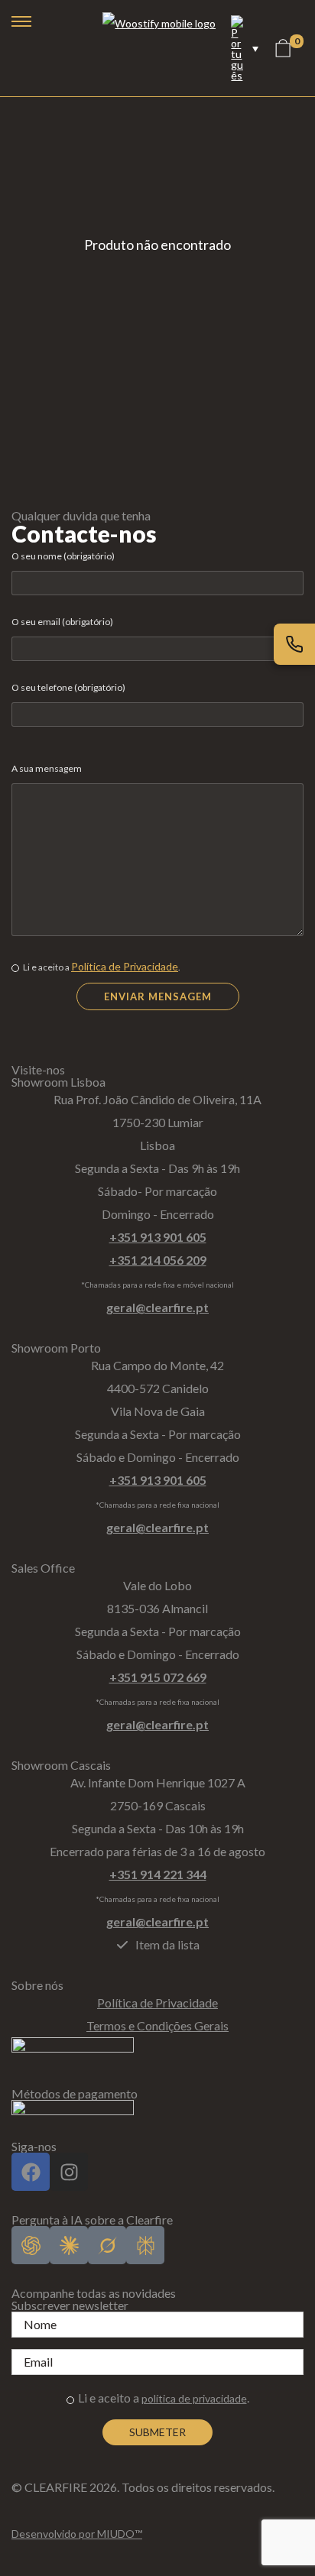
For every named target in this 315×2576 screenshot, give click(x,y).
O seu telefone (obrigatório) (68, 687)
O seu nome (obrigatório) (63, 556)
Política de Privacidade (125, 966)
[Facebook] (31, 2172)
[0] (283, 48)
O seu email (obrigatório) (62, 622)
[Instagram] (69, 2172)
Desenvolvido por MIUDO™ (77, 2534)
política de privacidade (194, 2398)
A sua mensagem (47, 768)
